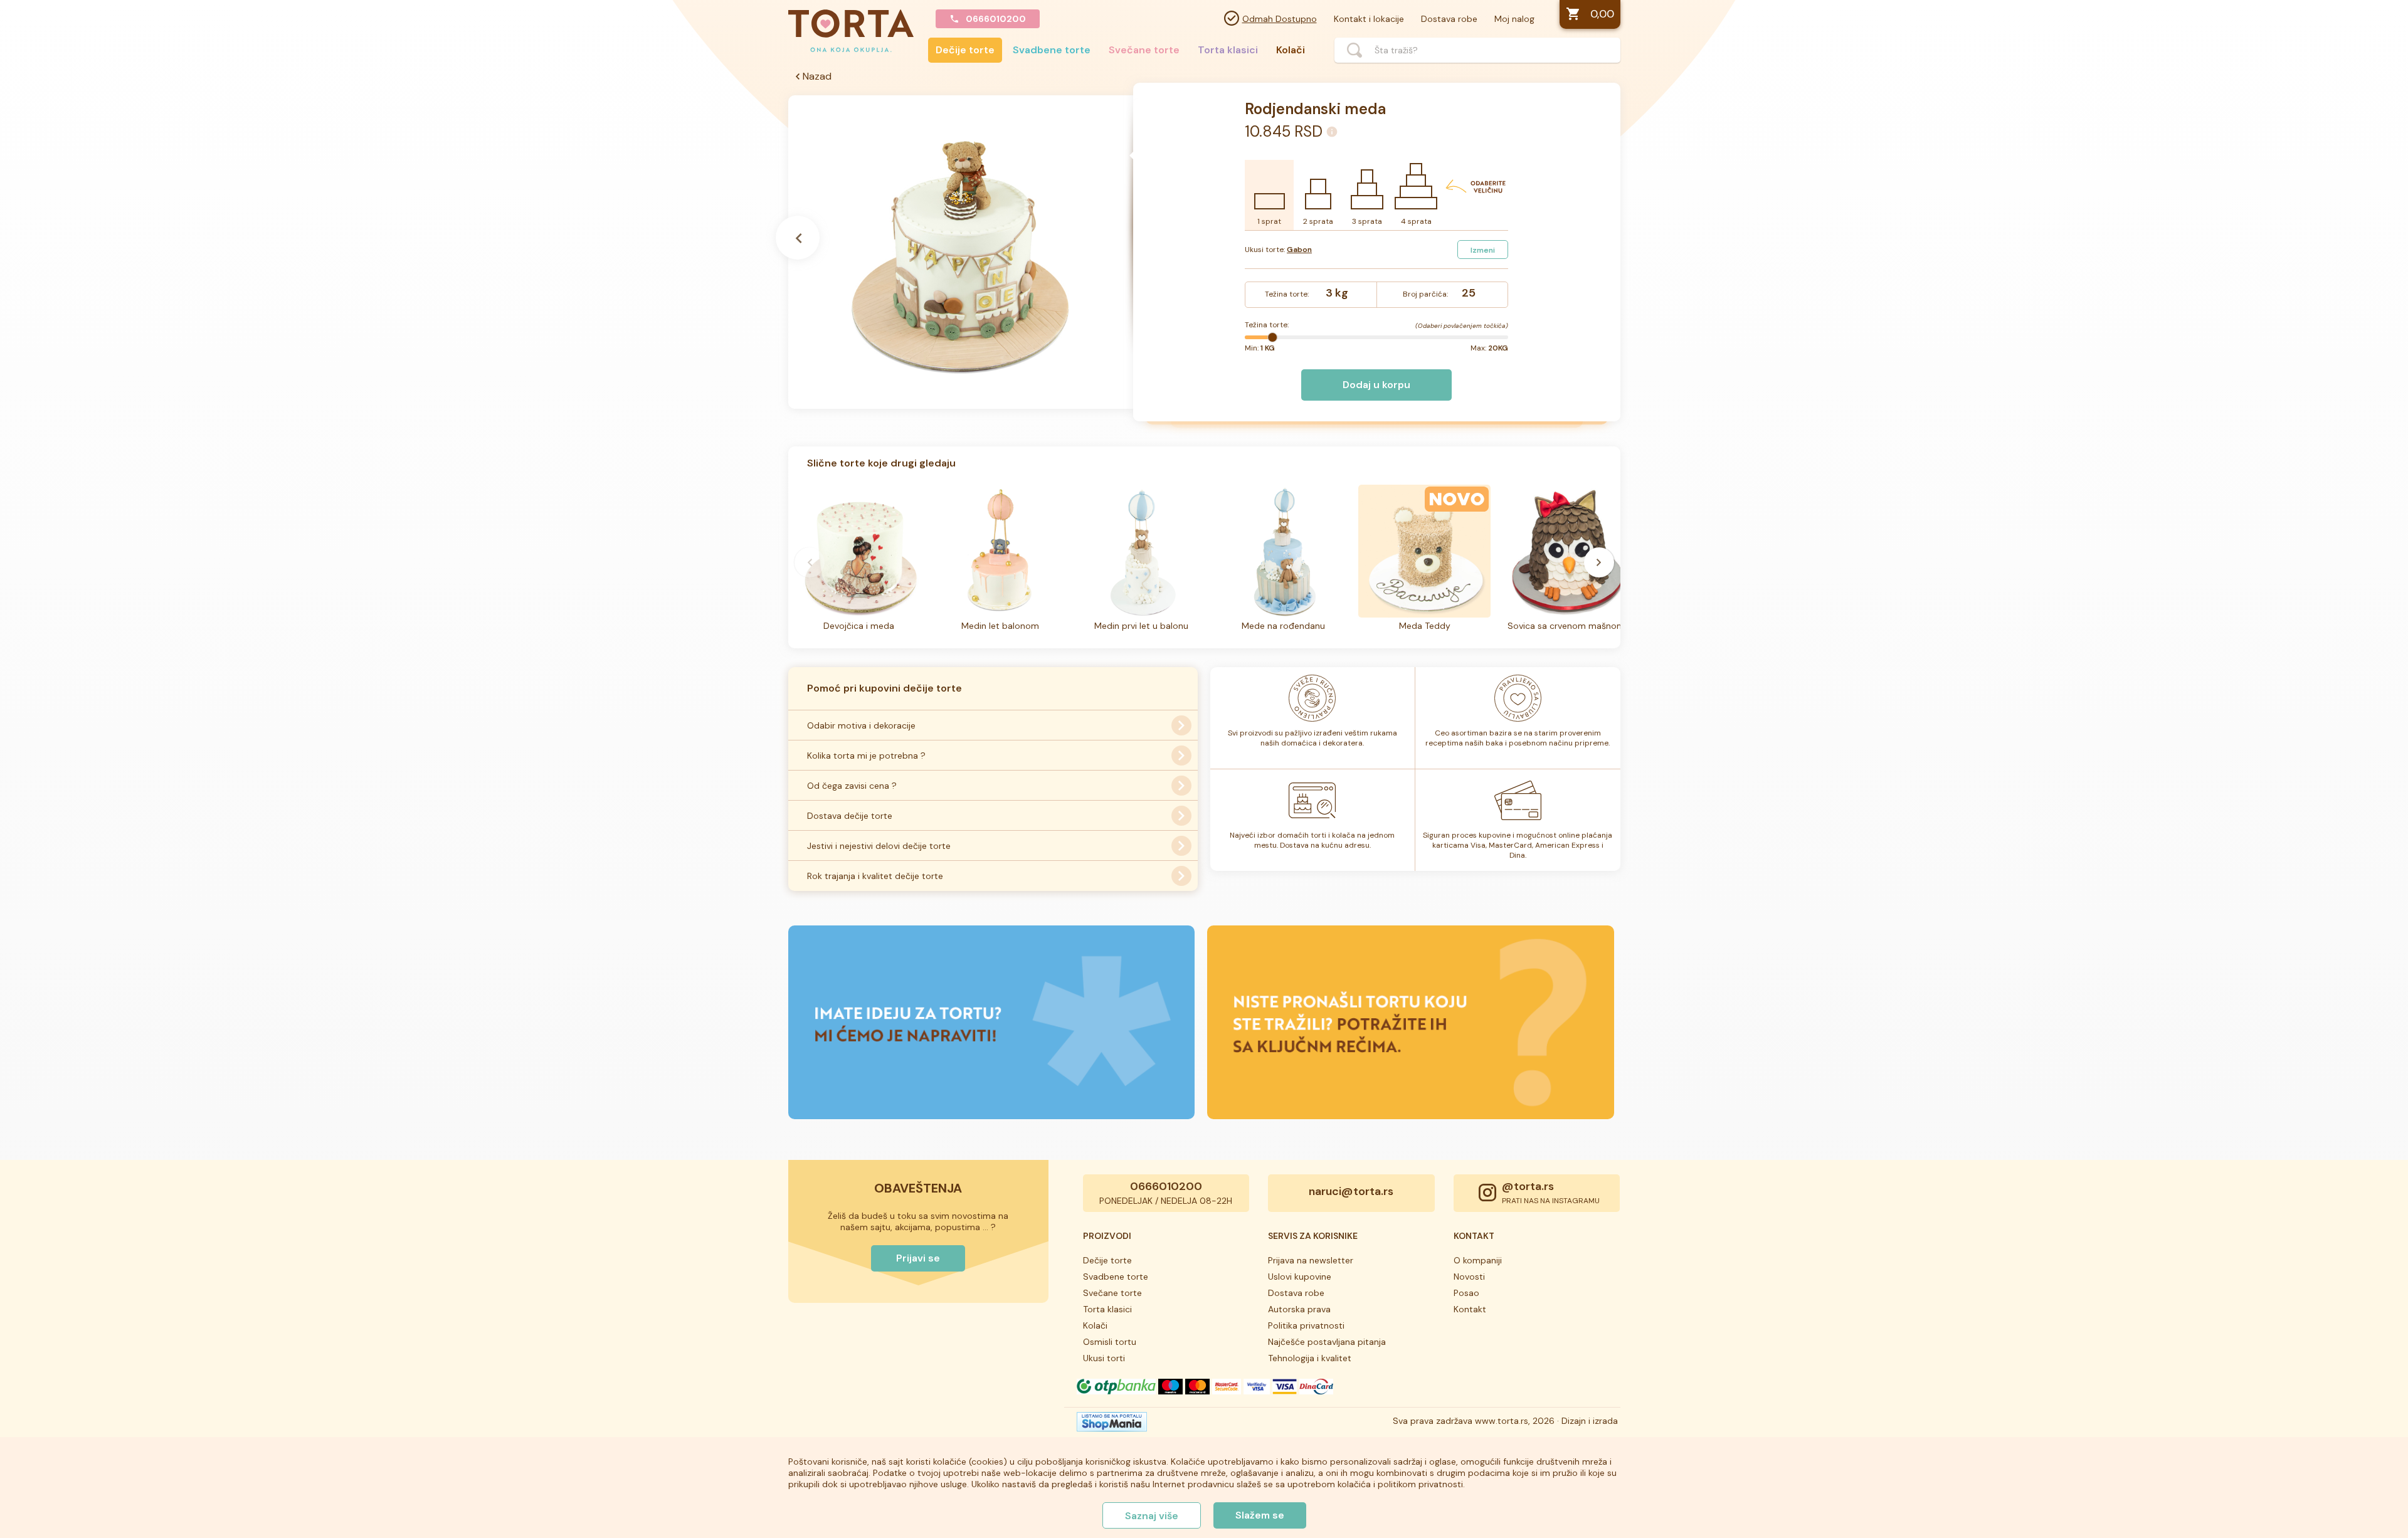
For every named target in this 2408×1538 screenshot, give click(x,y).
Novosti (1469, 1277)
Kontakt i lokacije (1369, 19)
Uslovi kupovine (1300, 1277)
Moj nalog (1514, 19)
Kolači (1291, 50)
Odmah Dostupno (1280, 19)
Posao (1466, 1293)
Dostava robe (1449, 19)
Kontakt (1470, 1309)
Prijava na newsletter (1311, 1260)
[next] (1599, 562)
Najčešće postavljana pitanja (1327, 1342)
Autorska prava (1299, 1309)
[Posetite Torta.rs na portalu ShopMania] (1112, 1425)
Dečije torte (965, 50)
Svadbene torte (1052, 50)
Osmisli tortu (1110, 1342)
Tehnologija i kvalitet (1310, 1358)
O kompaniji (1478, 1260)
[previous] (810, 562)
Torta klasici (1228, 50)
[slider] (1272, 337)
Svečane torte (1144, 50)
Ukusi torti (1104, 1358)
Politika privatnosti (1306, 1325)
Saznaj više (1152, 1516)
